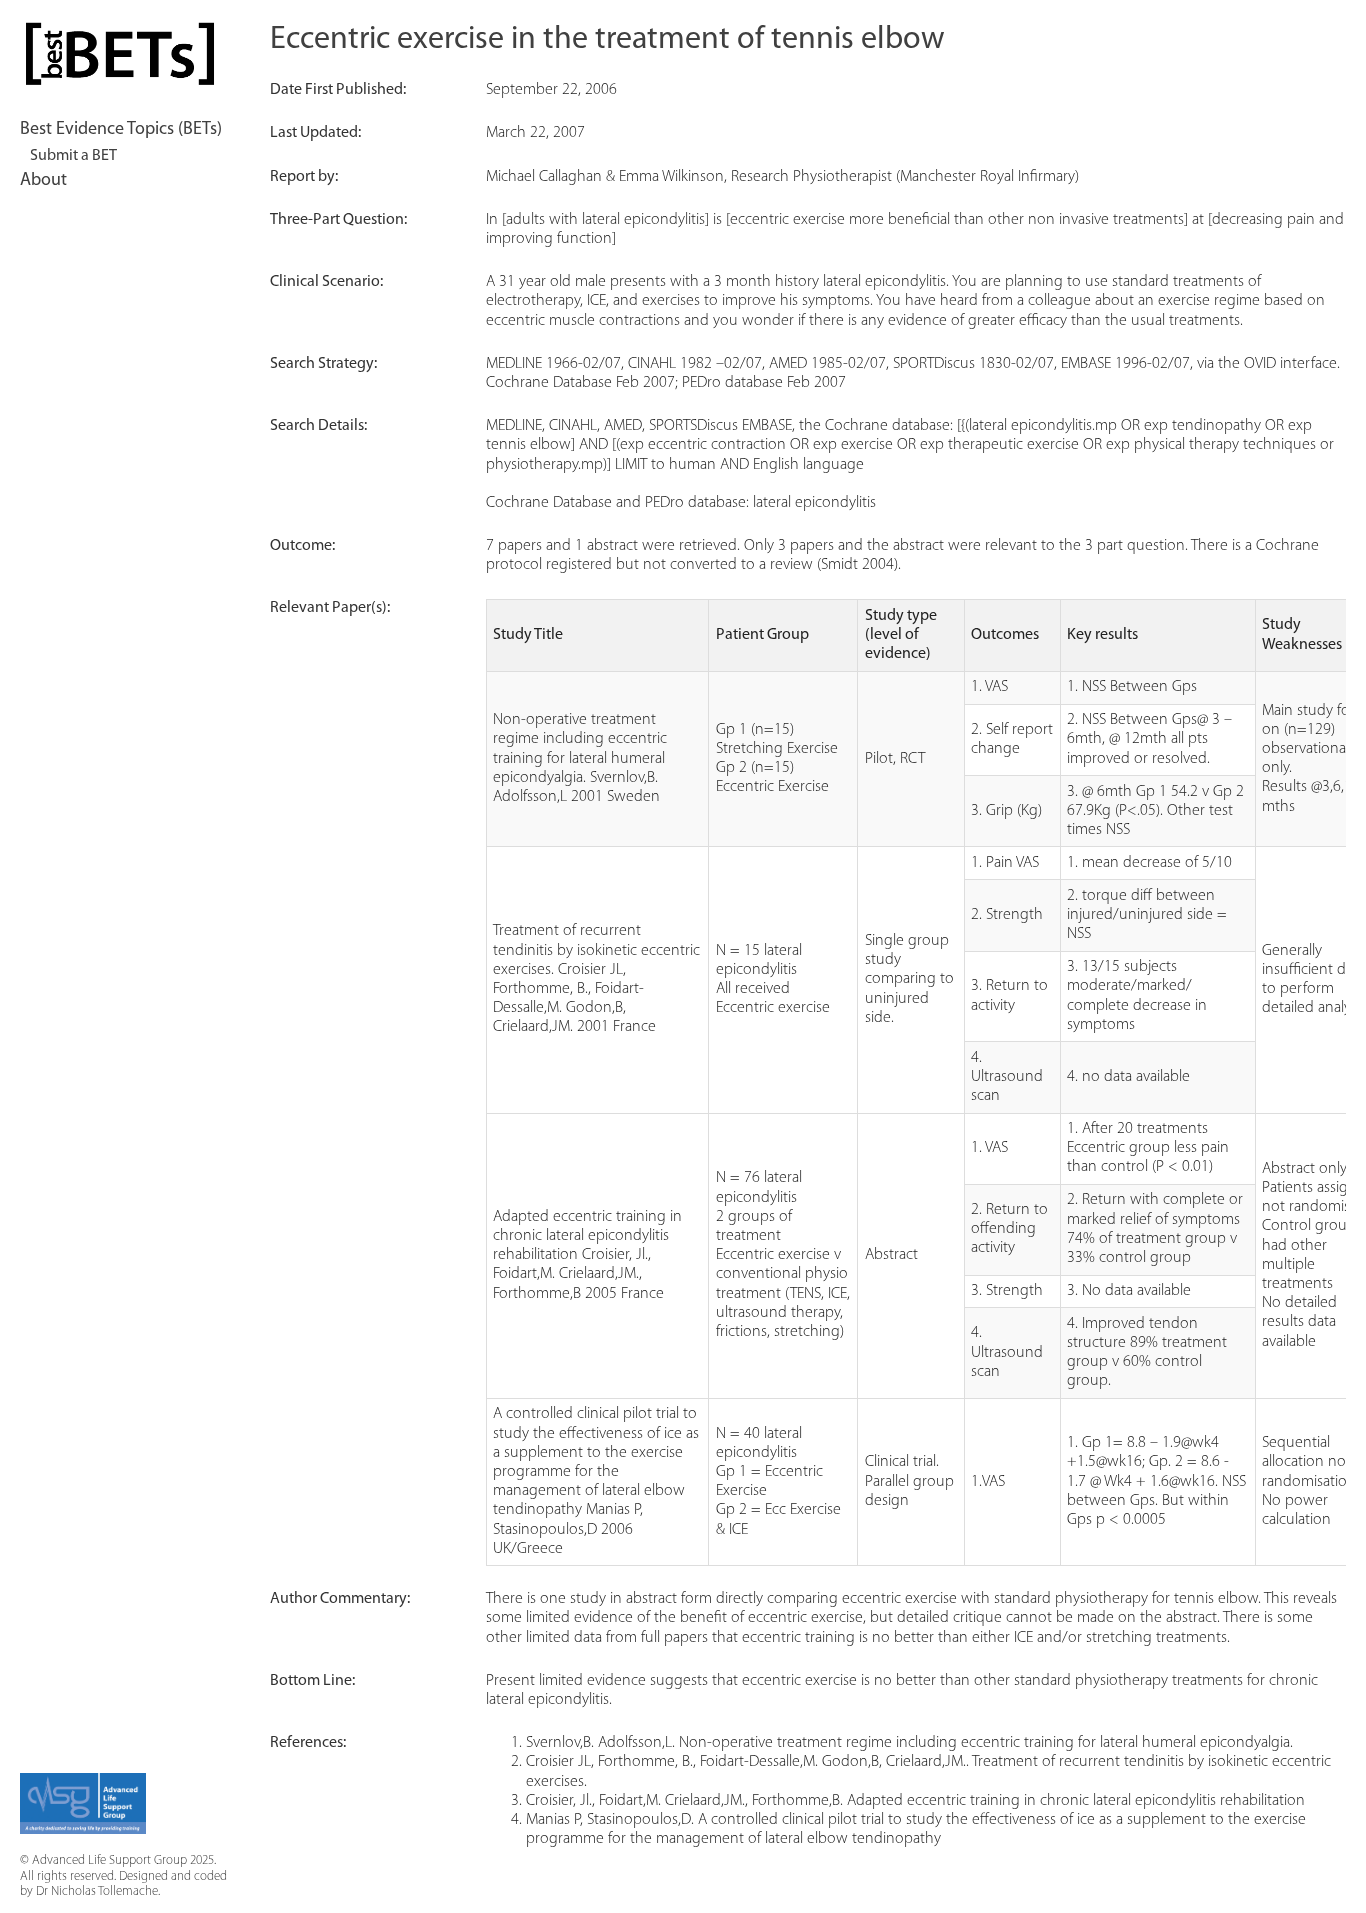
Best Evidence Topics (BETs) (121, 130)
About (43, 181)
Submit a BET (73, 156)
